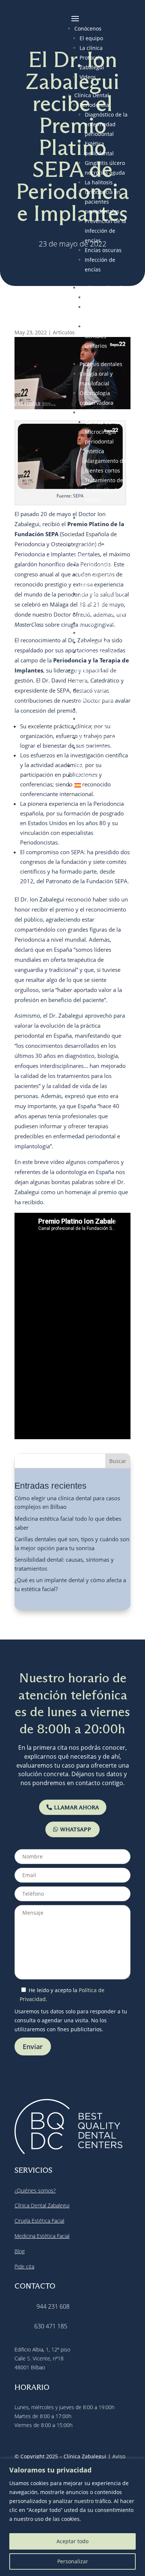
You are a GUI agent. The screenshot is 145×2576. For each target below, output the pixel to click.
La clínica (91, 48)
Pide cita (24, 2102)
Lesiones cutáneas (102, 613)
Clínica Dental (92, 95)
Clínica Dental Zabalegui (42, 2041)
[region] (72, 2517)
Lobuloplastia (96, 633)
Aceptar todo (72, 2541)
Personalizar (73, 2561)
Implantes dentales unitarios (97, 336)
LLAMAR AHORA (76, 1643)
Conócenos (88, 28)
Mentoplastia (96, 643)
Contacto (85, 776)
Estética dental (98, 412)
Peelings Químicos (102, 738)
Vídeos (88, 77)
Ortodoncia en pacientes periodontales (103, 202)
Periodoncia (94, 105)
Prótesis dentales (101, 364)
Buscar (118, 1297)
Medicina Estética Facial (42, 2072)
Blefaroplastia (97, 565)
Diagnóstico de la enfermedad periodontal (106, 124)
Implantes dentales (104, 288)
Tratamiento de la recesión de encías (104, 490)
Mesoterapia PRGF (102, 709)
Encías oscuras (103, 250)
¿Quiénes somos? (35, 2026)
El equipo (91, 38)
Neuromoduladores (104, 729)
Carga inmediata (105, 297)
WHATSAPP (76, 1665)
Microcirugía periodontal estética (100, 441)
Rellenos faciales (100, 748)
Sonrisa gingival (99, 652)
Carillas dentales (106, 422)
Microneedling (98, 719)
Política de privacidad (59, 2301)
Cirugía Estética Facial (39, 2057)
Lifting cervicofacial (104, 623)
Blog (80, 766)
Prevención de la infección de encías (105, 231)
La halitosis (99, 182)
